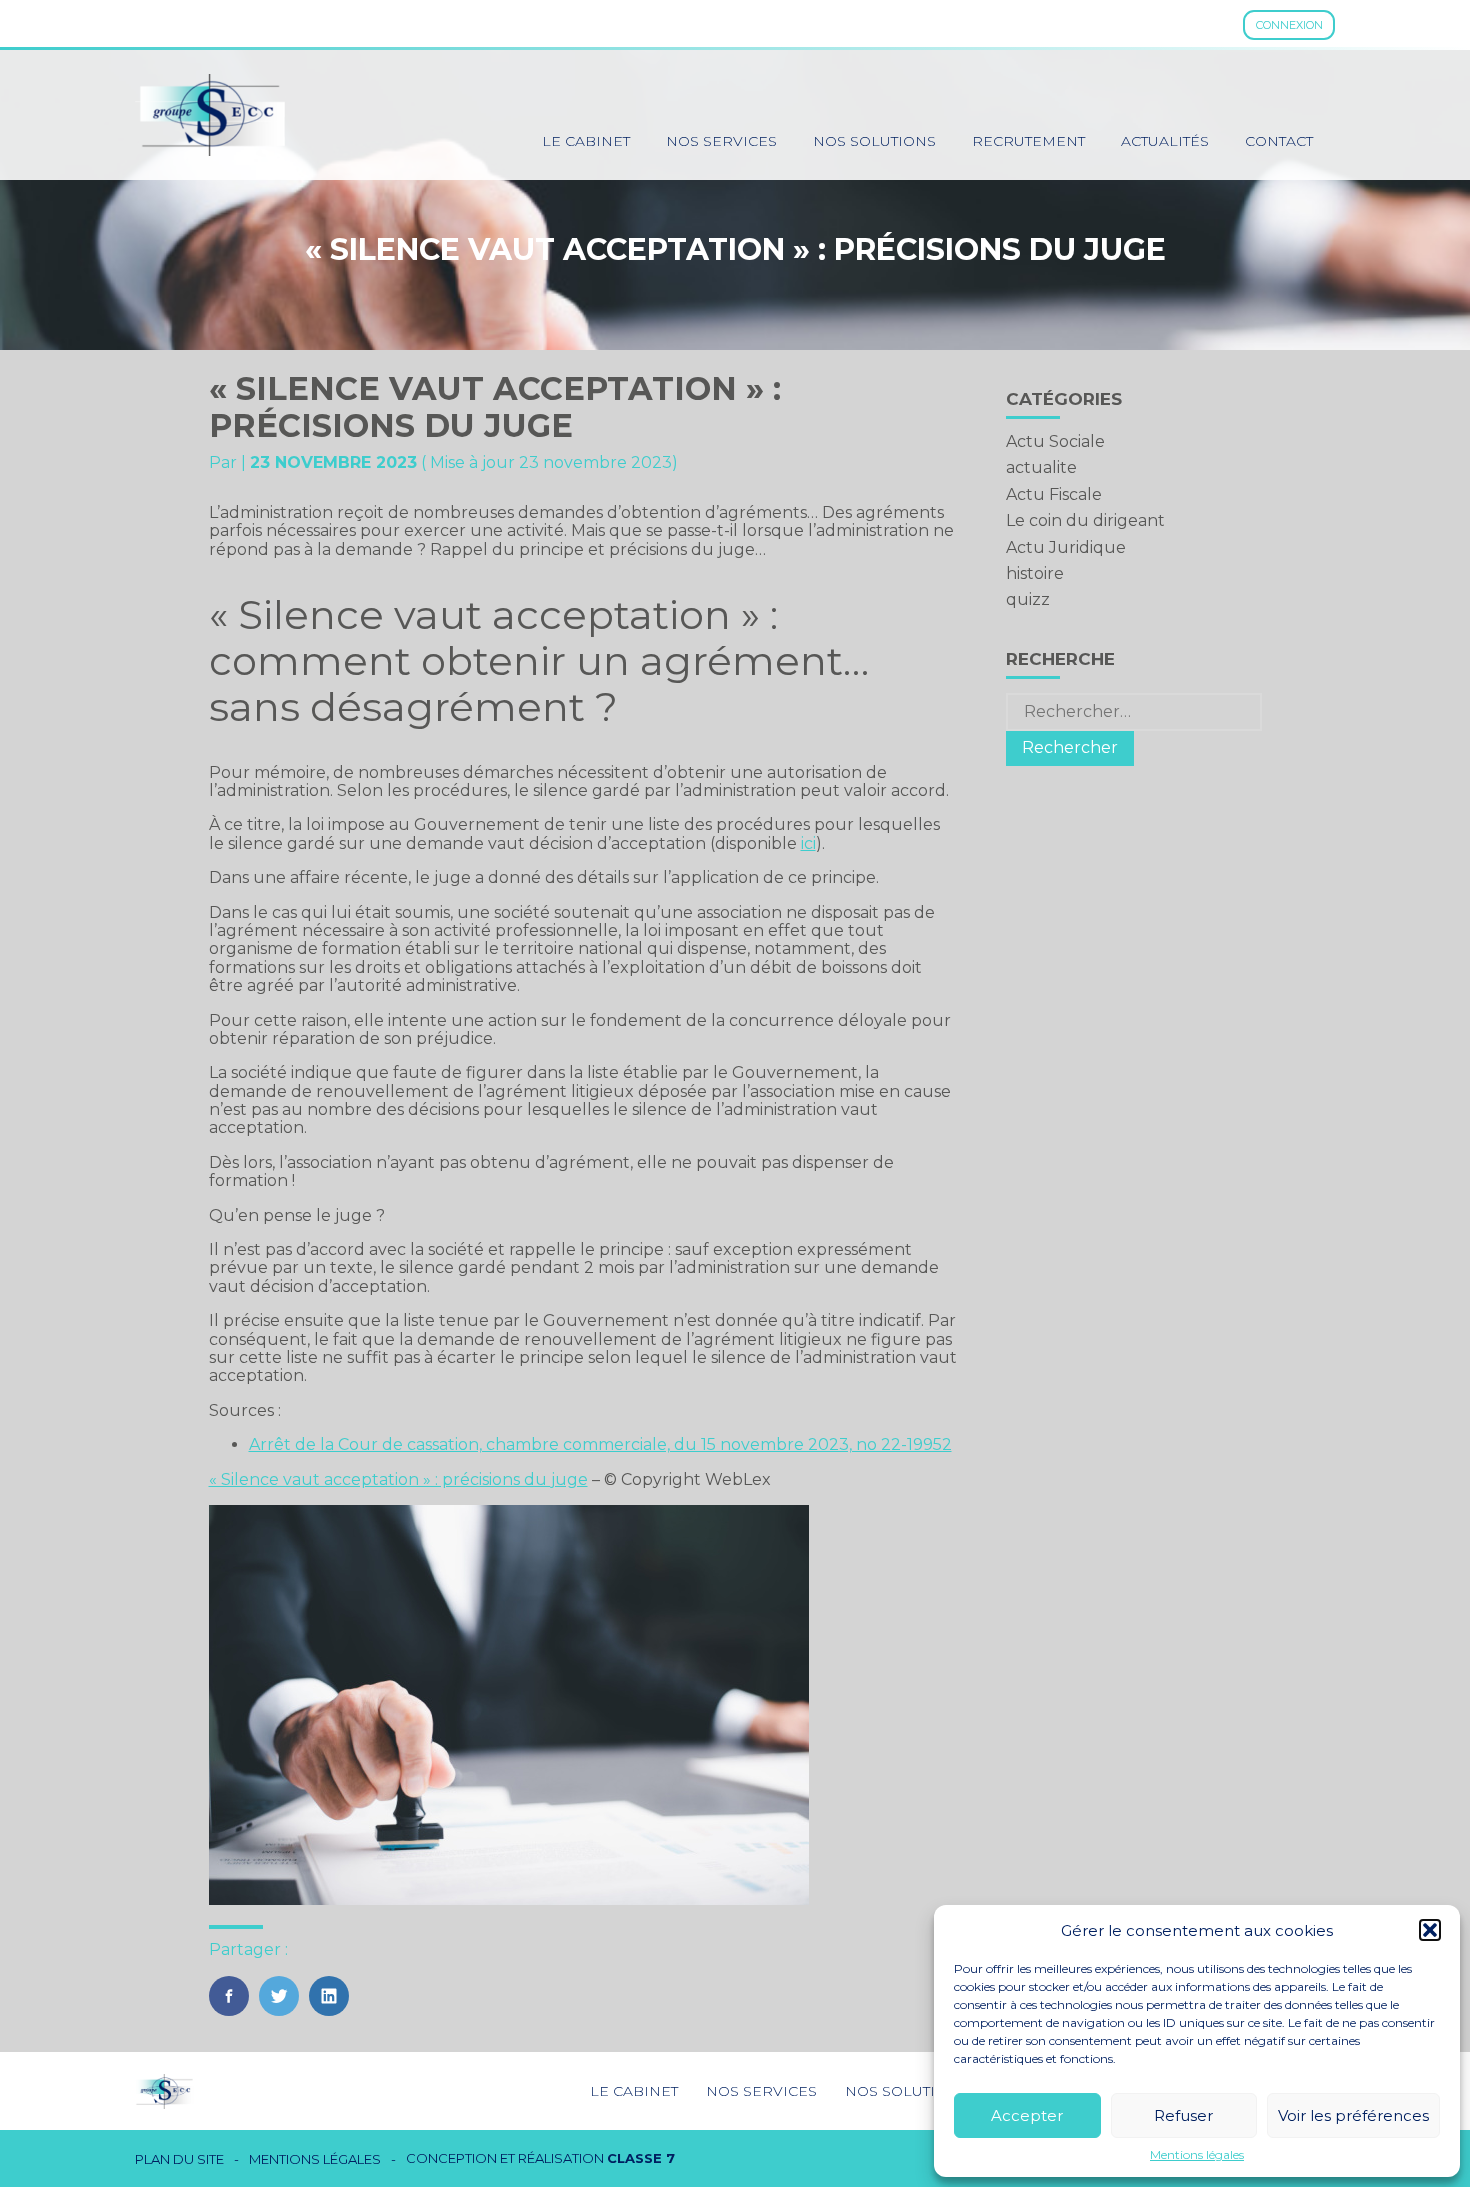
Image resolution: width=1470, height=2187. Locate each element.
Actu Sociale (1055, 441)
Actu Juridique (1066, 547)
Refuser (1183, 2115)
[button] (1430, 1930)
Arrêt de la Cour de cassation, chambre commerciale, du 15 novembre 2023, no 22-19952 (600, 1444)
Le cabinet (586, 141)
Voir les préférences (1353, 2115)
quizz (1028, 599)
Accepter (1027, 2115)
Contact (1279, 141)
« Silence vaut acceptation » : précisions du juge (398, 1479)
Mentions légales (1197, 2155)
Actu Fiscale (1054, 494)
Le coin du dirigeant (1085, 520)
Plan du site (179, 2159)
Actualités (1165, 141)
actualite (1041, 467)
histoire (1035, 573)
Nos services (721, 141)
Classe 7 (641, 2158)
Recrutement (1028, 141)
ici (808, 843)
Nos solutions (874, 141)
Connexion (1289, 25)
